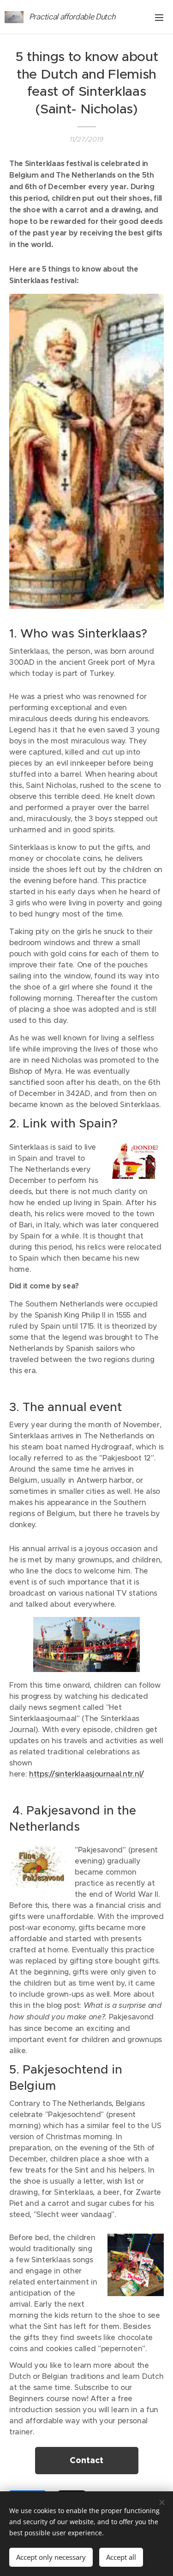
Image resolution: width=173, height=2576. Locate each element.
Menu (159, 17)
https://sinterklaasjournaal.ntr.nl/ (86, 1774)
